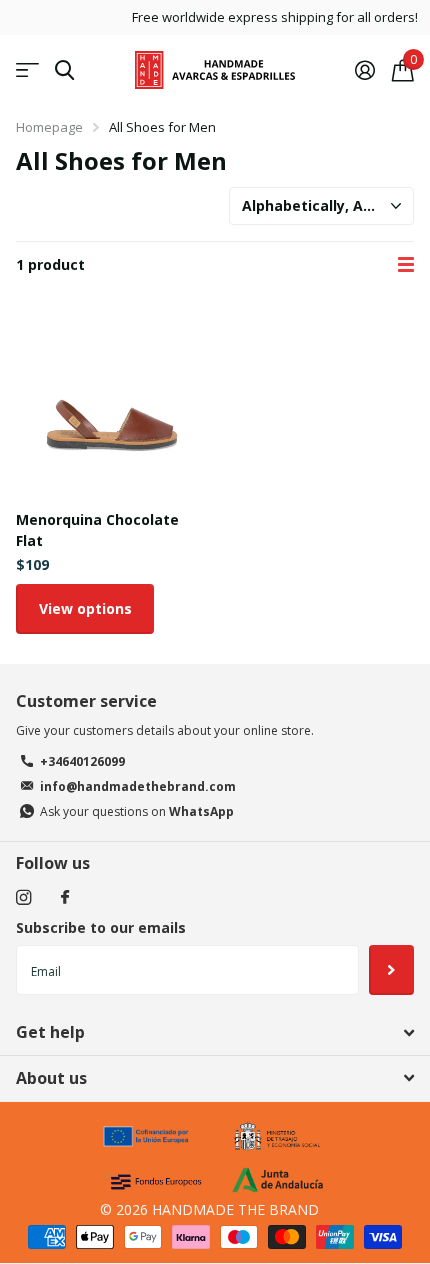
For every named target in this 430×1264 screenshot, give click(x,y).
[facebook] (65, 898)
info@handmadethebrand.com (138, 786)
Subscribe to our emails (101, 927)
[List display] (406, 265)
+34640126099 (82, 761)
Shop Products (27, 70)
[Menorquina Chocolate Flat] (111, 399)
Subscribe (391, 970)
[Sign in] (364, 70)
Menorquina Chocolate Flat (97, 530)
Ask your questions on (137, 811)
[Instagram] (23, 897)
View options (85, 608)
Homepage (49, 127)
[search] (64, 70)
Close (215, 1033)
